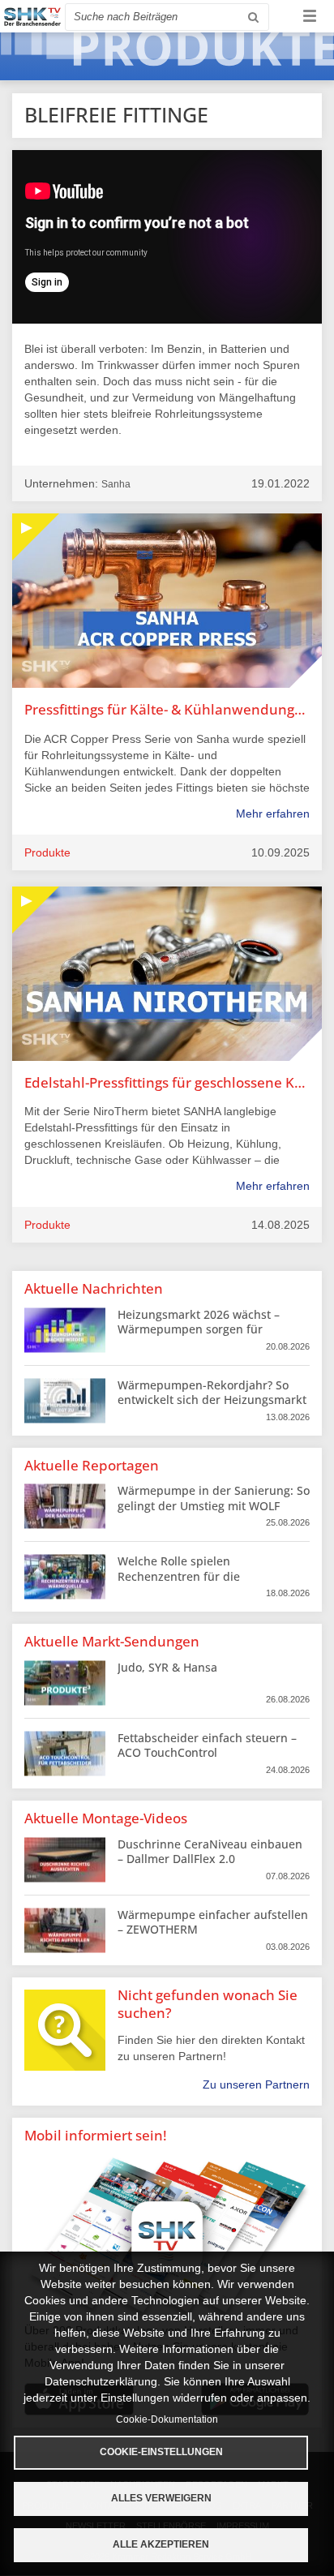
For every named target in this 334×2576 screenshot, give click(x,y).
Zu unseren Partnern (256, 2084)
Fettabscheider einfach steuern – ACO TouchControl (207, 1745)
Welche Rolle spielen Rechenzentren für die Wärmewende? (179, 1576)
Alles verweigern (161, 2498)
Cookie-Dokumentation (167, 2419)
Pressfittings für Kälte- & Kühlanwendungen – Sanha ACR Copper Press (167, 709)
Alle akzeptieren (161, 2544)
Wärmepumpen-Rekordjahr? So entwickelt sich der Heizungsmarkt (212, 1392)
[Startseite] (32, 17)
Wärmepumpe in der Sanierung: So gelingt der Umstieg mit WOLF (214, 1498)
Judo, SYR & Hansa (167, 1667)
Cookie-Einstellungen (161, 2452)
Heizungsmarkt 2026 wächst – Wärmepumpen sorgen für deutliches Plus (199, 1329)
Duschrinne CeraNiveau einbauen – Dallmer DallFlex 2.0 (210, 1851)
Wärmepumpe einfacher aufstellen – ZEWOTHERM (213, 1922)
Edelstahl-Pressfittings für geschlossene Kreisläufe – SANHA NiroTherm (167, 1082)
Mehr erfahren (273, 814)
